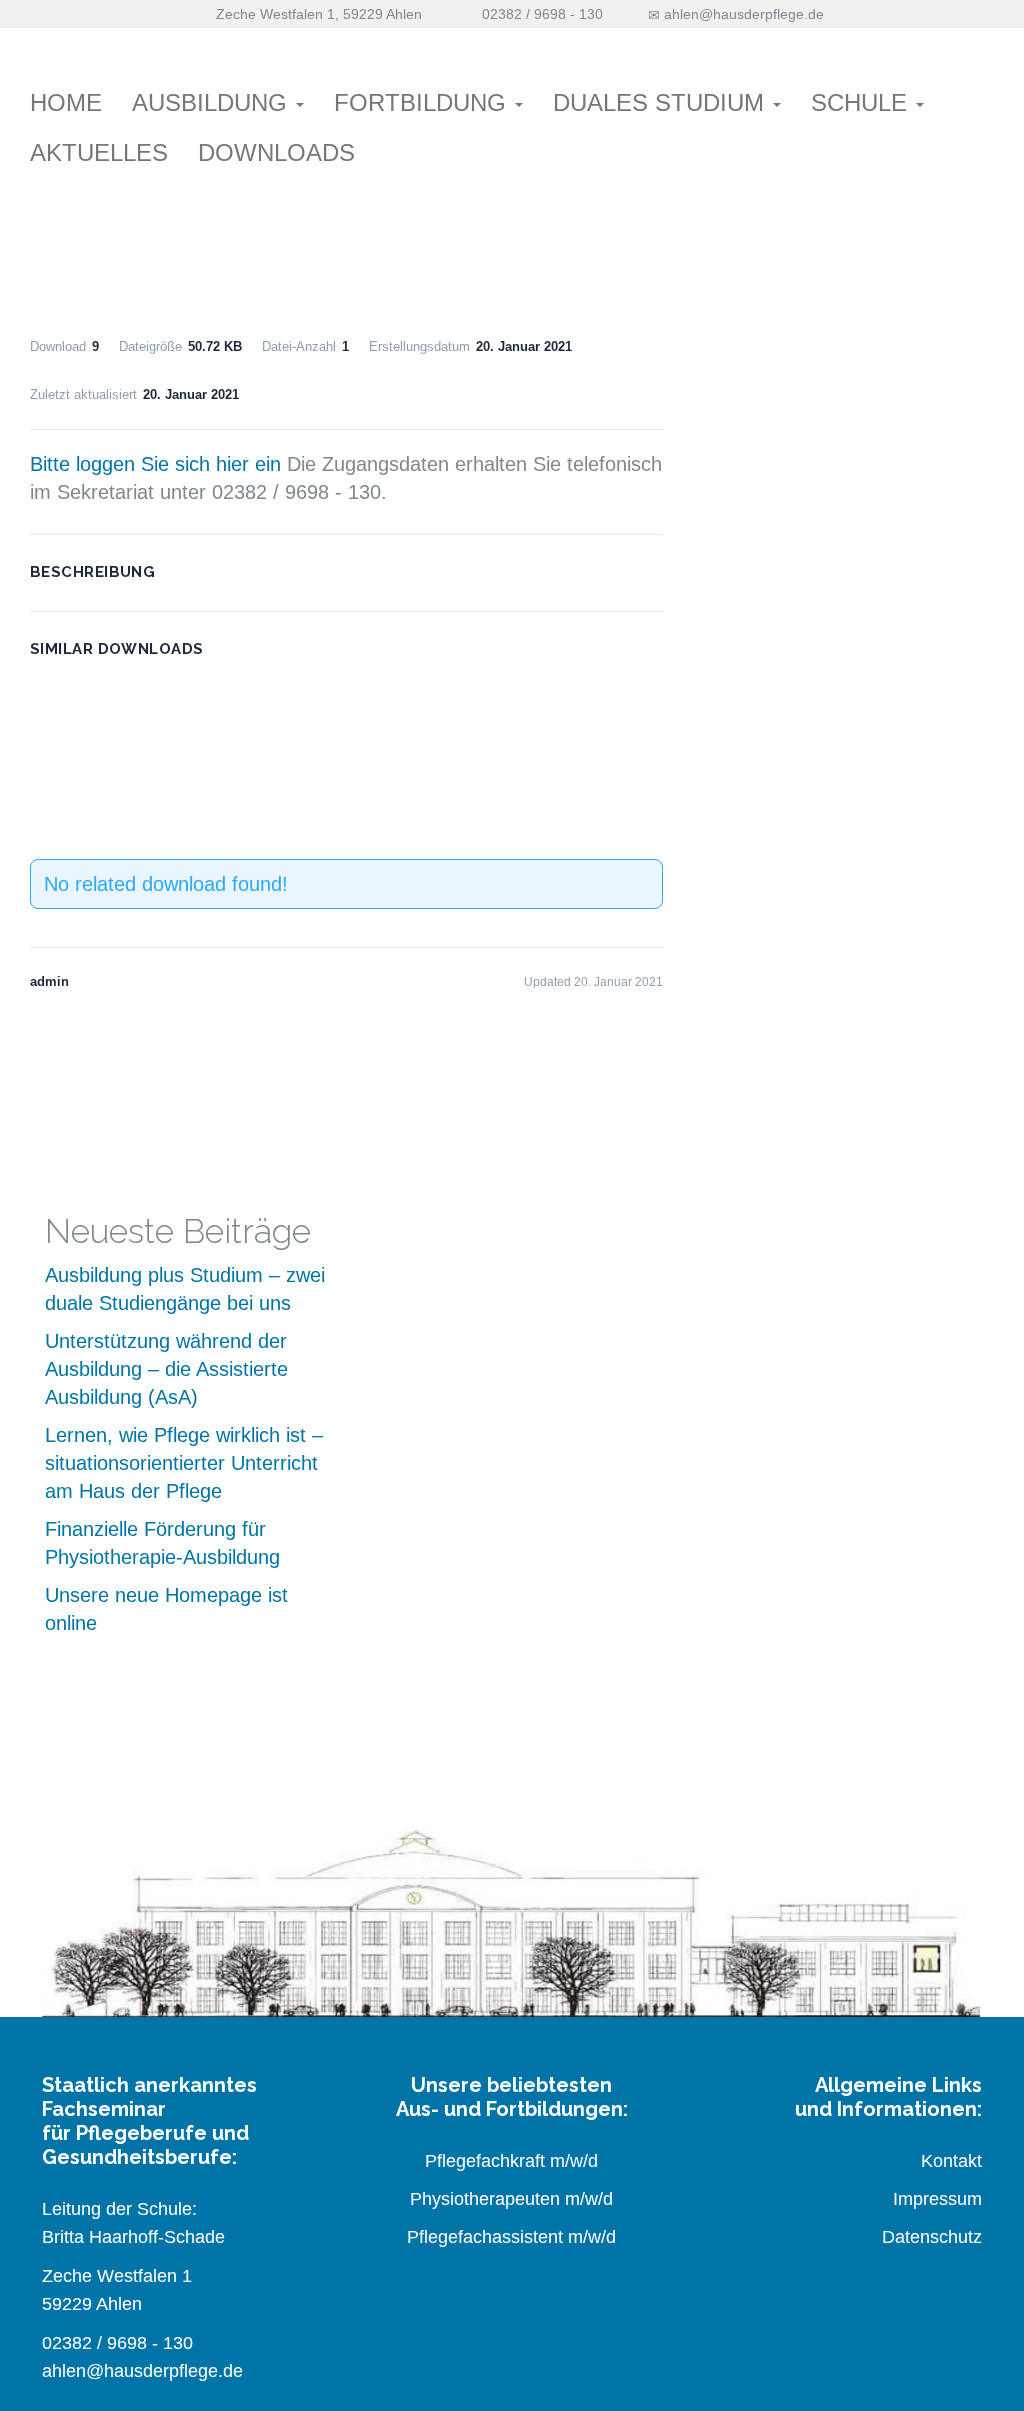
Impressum (937, 2199)
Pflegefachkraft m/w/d (511, 2161)
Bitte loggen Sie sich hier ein (155, 464)
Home (66, 102)
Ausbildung (213, 102)
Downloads (276, 152)
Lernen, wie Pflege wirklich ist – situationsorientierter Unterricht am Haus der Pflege (184, 1463)
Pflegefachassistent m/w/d (511, 2237)
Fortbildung (423, 102)
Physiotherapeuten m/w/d (511, 2199)
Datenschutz (932, 2237)
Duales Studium (662, 102)
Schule (862, 102)
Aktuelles (99, 152)
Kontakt (951, 2161)
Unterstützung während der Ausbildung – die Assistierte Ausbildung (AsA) (166, 1369)
